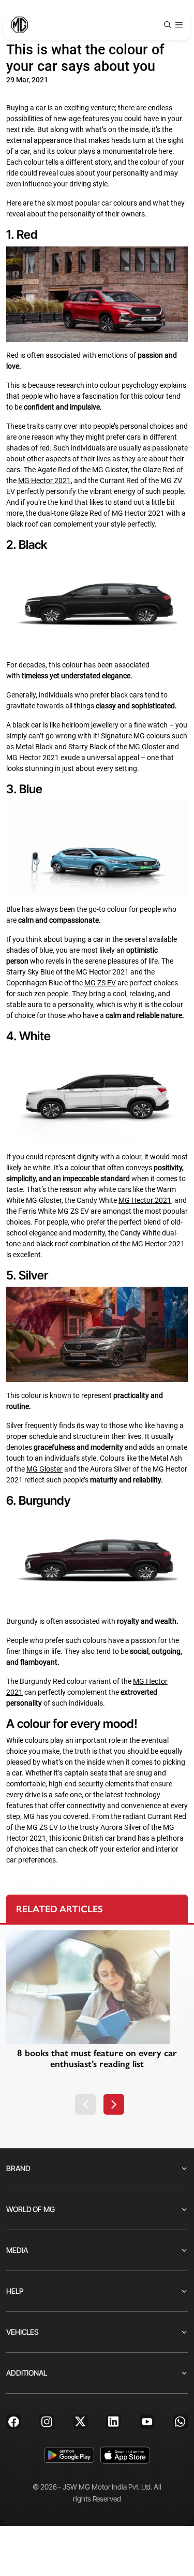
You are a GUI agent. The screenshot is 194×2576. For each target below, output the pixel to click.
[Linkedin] (114, 2422)
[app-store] (125, 2455)
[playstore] (69, 2455)
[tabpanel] (97, 2022)
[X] (80, 2422)
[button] (85, 2104)
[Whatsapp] (180, 2422)
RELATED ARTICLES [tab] (59, 1909)
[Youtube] (147, 2422)
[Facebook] (14, 2422)
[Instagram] (47, 2422)
